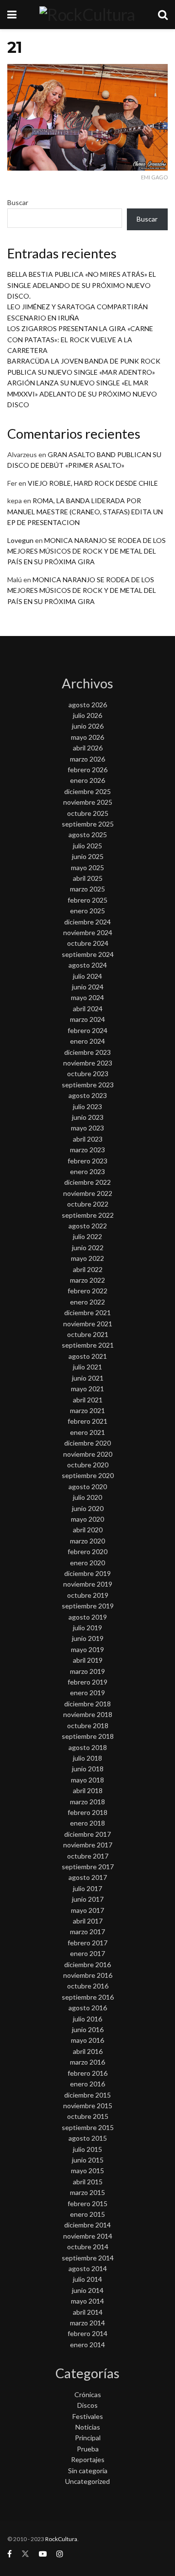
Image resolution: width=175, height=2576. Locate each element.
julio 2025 (87, 846)
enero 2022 (87, 1302)
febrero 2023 (87, 1161)
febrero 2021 (87, 1421)
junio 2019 (88, 1638)
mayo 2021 (87, 1389)
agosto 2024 (88, 965)
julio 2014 (87, 2279)
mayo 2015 (87, 2171)
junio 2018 (88, 1769)
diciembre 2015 (87, 2095)
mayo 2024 (87, 997)
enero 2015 (87, 2214)
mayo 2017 (87, 1910)
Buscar (18, 202)
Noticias (88, 2427)
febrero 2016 (87, 2073)
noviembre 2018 (88, 1714)
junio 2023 (88, 1117)
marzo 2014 (87, 2323)
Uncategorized (87, 2481)
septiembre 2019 (88, 1606)
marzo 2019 (87, 1671)
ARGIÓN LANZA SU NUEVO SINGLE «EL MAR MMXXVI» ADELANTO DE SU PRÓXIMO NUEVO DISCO (82, 394)
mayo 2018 (87, 1780)
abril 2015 (88, 2182)
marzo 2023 (87, 1150)
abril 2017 (88, 1921)
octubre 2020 (88, 1465)
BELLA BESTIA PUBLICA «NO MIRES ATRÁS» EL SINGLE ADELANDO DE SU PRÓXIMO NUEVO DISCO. (82, 285)
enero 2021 (87, 1432)
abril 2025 (88, 878)
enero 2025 (87, 911)
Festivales (88, 2416)
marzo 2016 (87, 2062)
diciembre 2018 (87, 1704)
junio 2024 (88, 987)
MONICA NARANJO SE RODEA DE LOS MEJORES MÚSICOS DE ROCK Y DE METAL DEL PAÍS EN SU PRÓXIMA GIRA (87, 551)
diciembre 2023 (87, 1052)
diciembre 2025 (87, 791)
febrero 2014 (87, 2333)
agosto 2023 (88, 1095)
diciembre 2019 (87, 1573)
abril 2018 (88, 1790)
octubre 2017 (88, 1856)
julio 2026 (87, 715)
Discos (87, 2405)
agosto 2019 (88, 1617)
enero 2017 (87, 1953)
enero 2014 (87, 2345)
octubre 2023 (88, 1073)
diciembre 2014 (87, 2225)
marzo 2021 (87, 1410)
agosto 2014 (88, 2268)
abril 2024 (88, 1009)
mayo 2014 (87, 2301)
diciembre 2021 (87, 1312)
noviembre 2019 (88, 1584)
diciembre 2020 (87, 1443)
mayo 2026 (87, 737)
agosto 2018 (88, 1747)
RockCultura (61, 2539)
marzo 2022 (87, 1280)
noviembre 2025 (88, 802)
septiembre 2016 (88, 1997)
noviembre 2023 (88, 1063)
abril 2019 (88, 1660)
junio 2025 (88, 856)
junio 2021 (88, 1378)
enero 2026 (87, 780)
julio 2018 (87, 1758)
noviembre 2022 (88, 1193)
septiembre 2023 (88, 1085)
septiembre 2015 (88, 2127)
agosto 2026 (88, 705)
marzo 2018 (87, 1802)
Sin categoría (88, 2471)
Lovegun (20, 540)
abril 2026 (88, 748)
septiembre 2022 (88, 1215)
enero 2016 (87, 2084)
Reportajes (88, 2459)
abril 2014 (88, 2312)
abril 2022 (88, 1269)
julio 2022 (87, 1236)
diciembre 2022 (87, 1182)
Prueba (88, 2449)
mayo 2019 (87, 1649)
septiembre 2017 (88, 1867)
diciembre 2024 (87, 922)
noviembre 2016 (88, 1975)
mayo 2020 (87, 1519)
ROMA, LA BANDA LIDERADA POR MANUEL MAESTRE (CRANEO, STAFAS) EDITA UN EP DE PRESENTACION (85, 511)
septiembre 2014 (88, 2258)
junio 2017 (88, 1899)
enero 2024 (87, 1041)
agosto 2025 (88, 835)
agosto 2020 (88, 1487)
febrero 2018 (87, 1812)
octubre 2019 (88, 1595)
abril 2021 (88, 1400)
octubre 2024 (88, 943)
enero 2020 (87, 1563)
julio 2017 (87, 1888)
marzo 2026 (87, 759)
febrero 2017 (87, 1943)
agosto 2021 (88, 1356)
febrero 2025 (87, 900)
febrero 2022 (87, 1291)
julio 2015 (87, 2149)
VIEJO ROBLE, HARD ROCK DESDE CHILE (93, 483)
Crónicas (88, 2394)
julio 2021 (87, 1367)
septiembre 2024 (88, 954)
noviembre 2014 (88, 2236)
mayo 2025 (87, 867)
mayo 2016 (87, 2040)
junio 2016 (88, 2029)
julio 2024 (87, 976)
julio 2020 (87, 1497)
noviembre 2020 (88, 1454)
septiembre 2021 (88, 1345)
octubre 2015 (88, 2116)
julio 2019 (87, 1628)
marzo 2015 (87, 2192)
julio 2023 (87, 1106)
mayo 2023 (87, 1128)
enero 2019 (87, 1693)
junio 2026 (88, 726)
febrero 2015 (87, 2203)
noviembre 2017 (88, 1845)
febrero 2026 (87, 770)
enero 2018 (87, 1823)
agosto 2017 (88, 1877)
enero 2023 (87, 1171)
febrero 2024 (87, 1030)
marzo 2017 (87, 1932)
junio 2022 (88, 1248)
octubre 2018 (88, 1725)
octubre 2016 (88, 1986)
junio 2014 (88, 2290)
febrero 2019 (87, 1682)
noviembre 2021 (88, 1324)
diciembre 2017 (87, 1834)
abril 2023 (88, 1139)
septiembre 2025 (88, 824)
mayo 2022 (87, 1258)
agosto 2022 (88, 1226)
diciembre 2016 (87, 1964)
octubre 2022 (88, 1204)
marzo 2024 (87, 1019)
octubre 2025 (88, 813)
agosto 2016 (88, 2008)
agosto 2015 (88, 2138)
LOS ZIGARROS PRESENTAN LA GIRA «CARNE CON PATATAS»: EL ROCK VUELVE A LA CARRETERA (80, 339)
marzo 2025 (87, 889)
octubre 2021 (88, 1334)
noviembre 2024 (88, 932)
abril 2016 (88, 2051)
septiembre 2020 (88, 1475)
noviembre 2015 (88, 2106)
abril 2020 (88, 1530)
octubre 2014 (88, 2247)
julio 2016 (87, 2019)
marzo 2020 (87, 1541)
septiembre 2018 (88, 1736)
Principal (88, 2438)
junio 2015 (88, 2160)
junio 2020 (88, 1508)
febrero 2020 (87, 1551)
